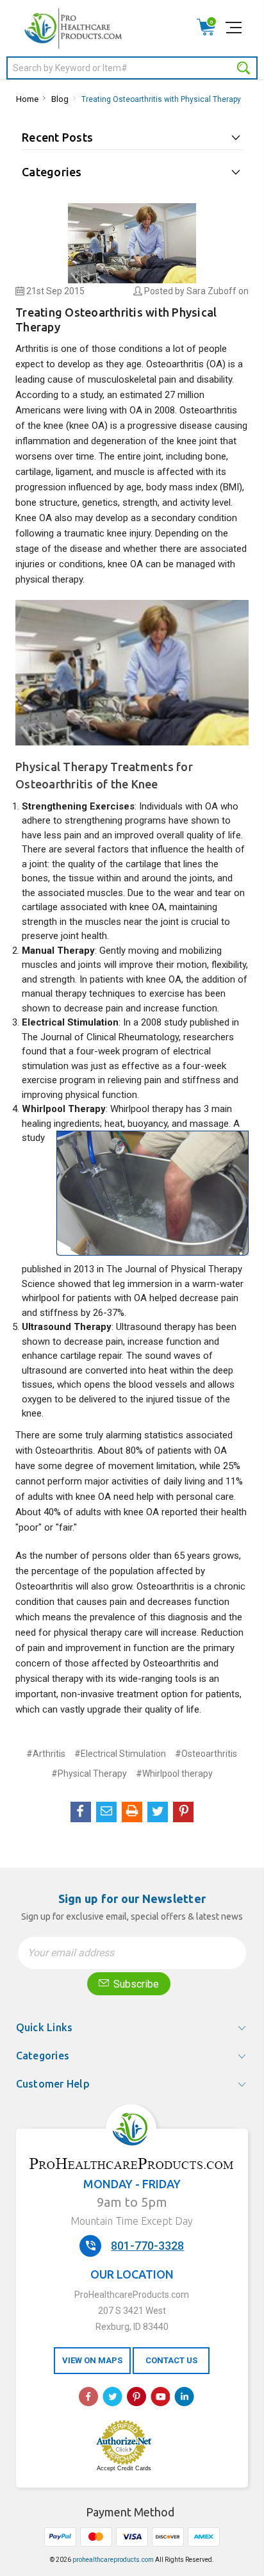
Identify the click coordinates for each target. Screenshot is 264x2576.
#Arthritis (46, 1754)
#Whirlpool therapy (174, 1774)
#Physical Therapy (89, 1774)
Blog (60, 99)
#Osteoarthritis (206, 1754)
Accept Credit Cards (124, 2468)
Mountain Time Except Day (132, 2221)
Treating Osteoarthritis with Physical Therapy (161, 99)
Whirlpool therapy (147, 1109)
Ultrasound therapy (156, 1327)
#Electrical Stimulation (120, 1754)
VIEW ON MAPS (92, 2360)
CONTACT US (171, 2360)
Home (27, 99)
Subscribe (135, 1984)
